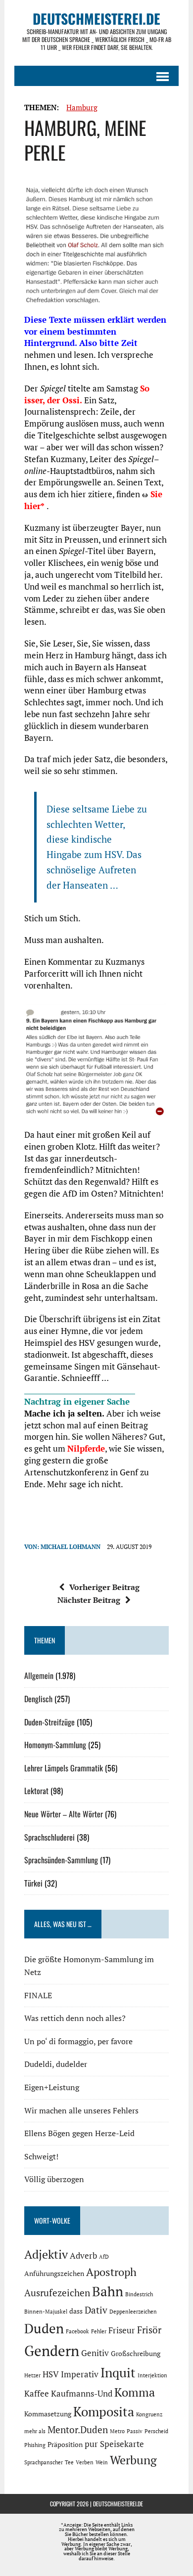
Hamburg (82, 107)
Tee (69, 2462)
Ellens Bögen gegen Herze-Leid (79, 2133)
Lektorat (36, 1791)
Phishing (35, 2445)
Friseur (122, 2330)
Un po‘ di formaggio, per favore (78, 2041)
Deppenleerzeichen (133, 2312)
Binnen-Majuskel (46, 2312)
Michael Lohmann (71, 1547)
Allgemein (39, 1675)
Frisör (149, 2330)
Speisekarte (122, 2444)
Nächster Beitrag (89, 1600)
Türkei (33, 1883)
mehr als (35, 2431)
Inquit (118, 2372)
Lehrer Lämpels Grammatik (64, 1768)
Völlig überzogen (54, 2179)
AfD (104, 2257)
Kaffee (37, 2394)
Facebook (77, 2331)
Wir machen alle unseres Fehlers (81, 2110)
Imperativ (80, 2374)
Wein (102, 2462)
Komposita (104, 2411)
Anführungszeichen (54, 2273)
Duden (44, 2328)
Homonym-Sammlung (55, 1745)
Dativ (96, 2310)
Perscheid (156, 2431)
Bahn (108, 2291)
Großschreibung (136, 2353)
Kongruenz (149, 2414)
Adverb (83, 2256)
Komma (135, 2392)
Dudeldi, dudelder (56, 2064)
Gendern (52, 2351)
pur (91, 2444)
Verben (85, 2462)
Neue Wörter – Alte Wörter (64, 1814)
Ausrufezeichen (57, 2293)
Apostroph (111, 2272)
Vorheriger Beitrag (104, 1587)
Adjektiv (46, 2254)
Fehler (99, 2331)
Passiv (135, 2431)
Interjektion (152, 2375)
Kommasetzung (48, 2414)
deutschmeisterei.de (118, 2504)
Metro (117, 2431)
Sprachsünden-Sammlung (61, 1860)
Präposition (65, 2444)
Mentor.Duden (78, 2430)
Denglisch (38, 1699)
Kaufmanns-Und (82, 2394)
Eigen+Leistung (52, 2087)
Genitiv (95, 2353)
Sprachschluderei (49, 1837)
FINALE (38, 1995)
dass (76, 2311)
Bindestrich (139, 2294)
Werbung (133, 2460)
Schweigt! (41, 2156)
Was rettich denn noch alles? (75, 2018)
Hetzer (32, 2375)
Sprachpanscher (44, 2462)
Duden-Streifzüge (49, 1722)
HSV (51, 2374)
